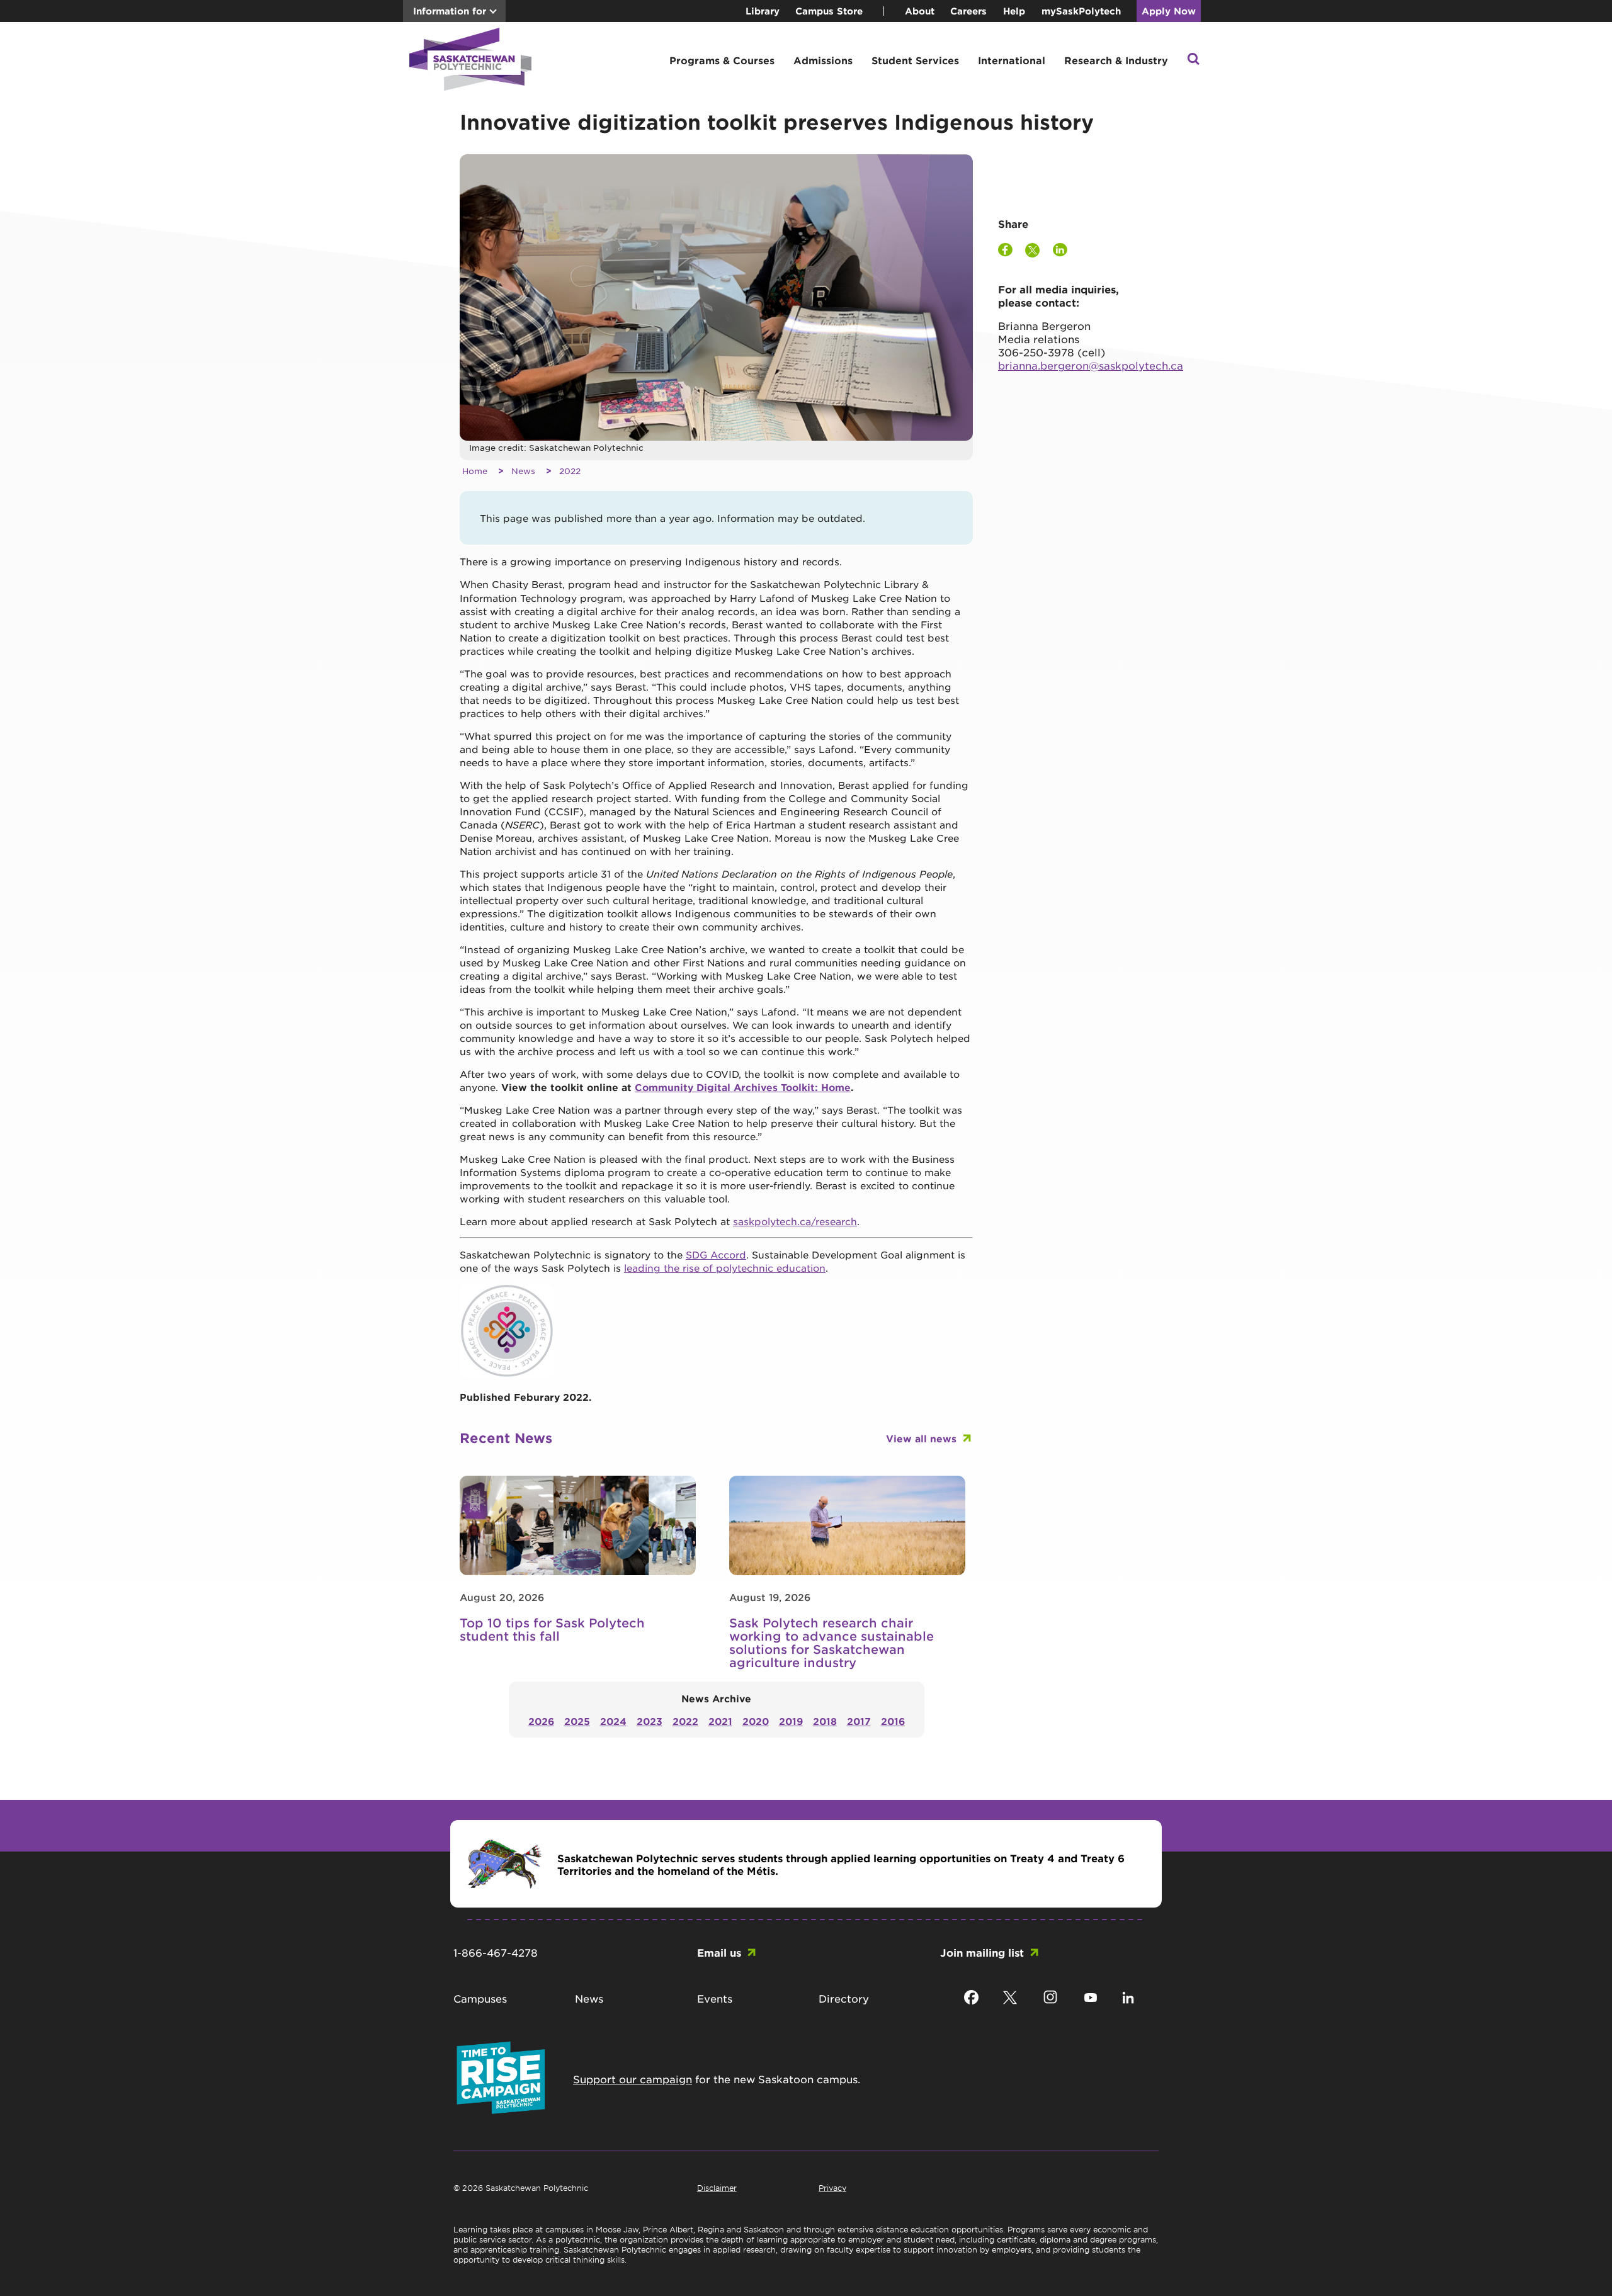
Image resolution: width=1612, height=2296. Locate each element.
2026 (541, 1721)
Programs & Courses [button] (722, 60)
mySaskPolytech (1081, 11)
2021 (720, 1721)
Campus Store (829, 11)
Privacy (832, 2188)
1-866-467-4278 (496, 1952)
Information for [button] (450, 11)
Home (475, 471)
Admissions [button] (823, 60)
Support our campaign (633, 2079)
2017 (859, 1721)
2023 (650, 1721)
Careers (968, 11)
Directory (844, 1998)
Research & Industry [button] (1116, 60)
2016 (893, 1721)
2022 (570, 471)
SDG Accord (716, 1254)
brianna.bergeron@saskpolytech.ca (1091, 365)
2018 (825, 1721)
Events (715, 1998)
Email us (719, 1952)
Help (1014, 11)
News (523, 471)
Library (763, 11)
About (920, 11)
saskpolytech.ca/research (795, 1221)
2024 (613, 1721)
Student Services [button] (915, 60)
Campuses (480, 1998)
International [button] (1012, 60)
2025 (577, 1721)
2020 (756, 1721)
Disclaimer (717, 2188)
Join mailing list (982, 1952)
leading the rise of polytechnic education (725, 1268)
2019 (791, 1721)
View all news (921, 1438)
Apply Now (1169, 11)
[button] (1193, 60)
